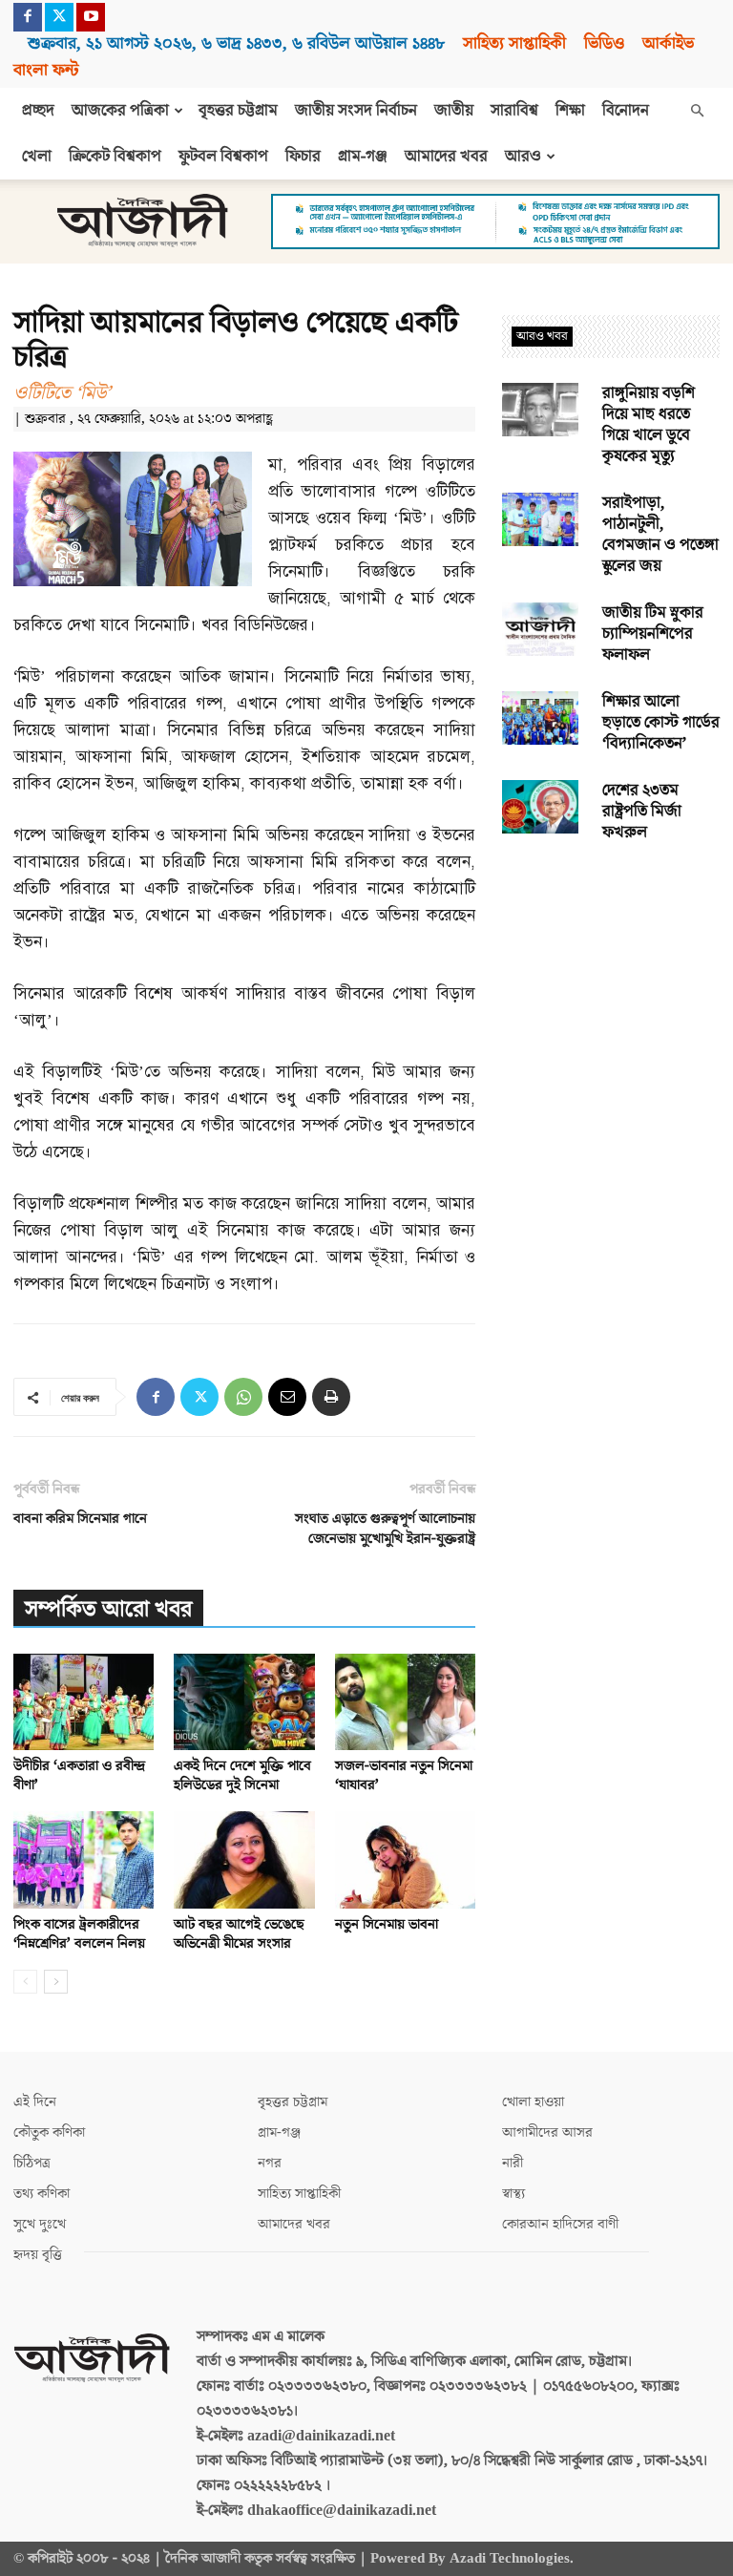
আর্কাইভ (668, 43)
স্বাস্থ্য (513, 2194)
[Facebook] (28, 17)
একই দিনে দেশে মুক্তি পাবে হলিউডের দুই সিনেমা (242, 1775)
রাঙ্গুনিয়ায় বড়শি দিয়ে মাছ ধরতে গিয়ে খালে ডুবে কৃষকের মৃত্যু (649, 425)
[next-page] (56, 1982)
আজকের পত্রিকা (120, 111)
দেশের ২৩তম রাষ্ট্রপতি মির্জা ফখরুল (642, 812)
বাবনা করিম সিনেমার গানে (80, 1519)
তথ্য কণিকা (42, 2194)
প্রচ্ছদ (38, 111)
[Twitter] (59, 17)
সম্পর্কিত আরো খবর (108, 1609)
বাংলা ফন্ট (46, 70)
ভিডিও (604, 43)
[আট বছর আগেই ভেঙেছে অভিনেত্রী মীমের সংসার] (244, 1859)
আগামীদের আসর (547, 2133)
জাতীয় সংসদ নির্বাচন (356, 111)
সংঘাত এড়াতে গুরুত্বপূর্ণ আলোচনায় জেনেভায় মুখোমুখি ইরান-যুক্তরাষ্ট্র (385, 1529)
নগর (270, 2163)
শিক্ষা (570, 111)
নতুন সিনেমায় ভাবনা (387, 1924)
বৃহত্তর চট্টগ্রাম (238, 111)
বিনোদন (626, 111)
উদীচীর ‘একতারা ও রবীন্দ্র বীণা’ (79, 1775)
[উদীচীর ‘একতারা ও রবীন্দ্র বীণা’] (84, 1702)
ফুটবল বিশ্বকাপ (223, 157)
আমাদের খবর (446, 157)
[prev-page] (25, 1982)
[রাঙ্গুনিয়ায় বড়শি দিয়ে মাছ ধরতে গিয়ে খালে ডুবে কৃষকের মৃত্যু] (540, 410)
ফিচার (303, 157)
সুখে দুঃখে (40, 2224)
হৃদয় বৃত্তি (38, 2255)
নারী (513, 2163)
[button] (697, 111)
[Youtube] (91, 17)
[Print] (331, 1397)
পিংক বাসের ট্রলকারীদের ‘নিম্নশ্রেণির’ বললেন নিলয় (79, 1934)
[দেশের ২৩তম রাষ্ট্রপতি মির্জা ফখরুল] (540, 807)
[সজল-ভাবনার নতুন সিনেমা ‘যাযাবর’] (405, 1702)
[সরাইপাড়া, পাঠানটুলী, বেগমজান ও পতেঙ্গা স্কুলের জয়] (540, 519)
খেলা (37, 157)
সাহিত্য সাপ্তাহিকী (514, 43)
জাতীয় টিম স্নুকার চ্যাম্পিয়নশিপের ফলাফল (653, 634)
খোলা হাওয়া (533, 2102)
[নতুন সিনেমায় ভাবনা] (405, 1859)
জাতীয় (454, 111)
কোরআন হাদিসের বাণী (560, 2224)
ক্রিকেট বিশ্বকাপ (115, 157)
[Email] (287, 1397)
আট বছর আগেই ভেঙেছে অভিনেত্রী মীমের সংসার (239, 1934)
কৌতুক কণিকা (49, 2133)
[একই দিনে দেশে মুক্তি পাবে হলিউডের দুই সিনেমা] (244, 1702)
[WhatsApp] (243, 1397)
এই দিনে (35, 2102)
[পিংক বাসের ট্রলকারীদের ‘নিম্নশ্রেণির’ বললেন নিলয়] (84, 1859)
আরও (523, 157)
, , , (236, 43)
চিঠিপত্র (32, 2163)
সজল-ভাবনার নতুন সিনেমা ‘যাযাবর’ (404, 1775)
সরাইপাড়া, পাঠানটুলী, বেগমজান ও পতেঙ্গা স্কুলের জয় (660, 535)
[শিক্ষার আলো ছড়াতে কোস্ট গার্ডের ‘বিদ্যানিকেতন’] (540, 718)
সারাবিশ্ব (514, 111)
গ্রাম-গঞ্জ (363, 157)
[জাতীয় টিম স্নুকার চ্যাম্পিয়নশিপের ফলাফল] (540, 629)
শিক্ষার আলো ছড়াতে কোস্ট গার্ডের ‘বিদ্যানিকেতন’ (661, 723)
